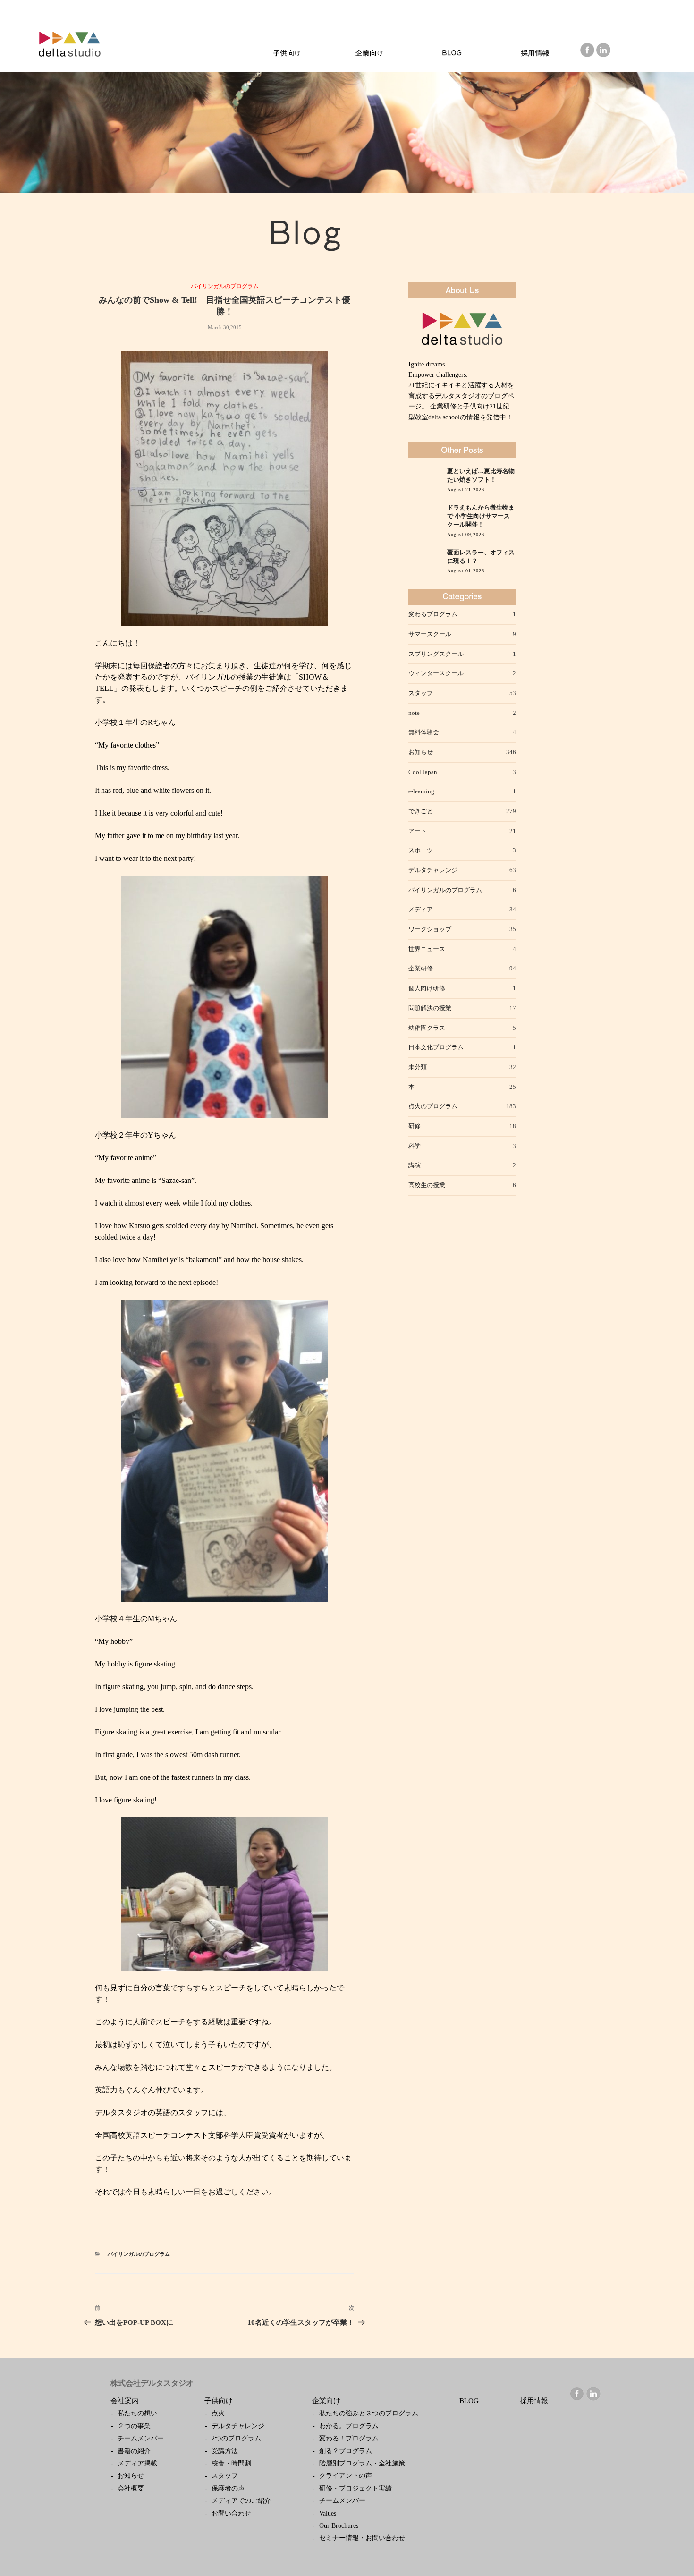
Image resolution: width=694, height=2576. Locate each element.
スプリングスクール (436, 654)
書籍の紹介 (134, 2451)
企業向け (326, 2401)
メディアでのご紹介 (241, 2501)
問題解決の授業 (430, 1008)
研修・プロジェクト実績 (355, 2488)
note (414, 713)
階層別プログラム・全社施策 (362, 2463)
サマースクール (430, 634)
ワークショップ (430, 929)
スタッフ (421, 693)
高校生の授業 (427, 1185)
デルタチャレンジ (433, 870)
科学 (415, 1146)
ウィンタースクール (436, 673)
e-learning (421, 791)
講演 (415, 1165)
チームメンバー (141, 2438)
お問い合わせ (231, 2513)
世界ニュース (427, 949)
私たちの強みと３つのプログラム (369, 2413)
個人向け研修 (427, 988)
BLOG (469, 2401)
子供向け (219, 2401)
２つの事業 (134, 2426)
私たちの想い (137, 2413)
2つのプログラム (236, 2438)
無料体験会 (424, 732)
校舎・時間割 (231, 2463)
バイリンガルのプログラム (225, 286)
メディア (421, 909)
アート (418, 831)
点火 (218, 2413)
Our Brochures (339, 2526)
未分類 (418, 1067)
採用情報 (534, 2401)
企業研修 (421, 968)
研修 (415, 1126)
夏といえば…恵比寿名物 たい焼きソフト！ (481, 476)
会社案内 (125, 2401)
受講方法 (225, 2451)
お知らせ (421, 752)
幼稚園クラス (427, 1028)
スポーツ (421, 850)
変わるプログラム (433, 614)
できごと (421, 811)
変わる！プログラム (349, 2438)
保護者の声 (228, 2488)
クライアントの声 (346, 2476)
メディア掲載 (137, 2463)
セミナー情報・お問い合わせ (362, 2538)
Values (328, 2513)
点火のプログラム (433, 1106)
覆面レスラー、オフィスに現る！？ (481, 557)
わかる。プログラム (349, 2426)
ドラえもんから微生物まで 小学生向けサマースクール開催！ (481, 516)
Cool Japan (423, 772)
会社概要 (131, 2488)
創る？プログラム (346, 2451)
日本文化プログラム (436, 1047)
